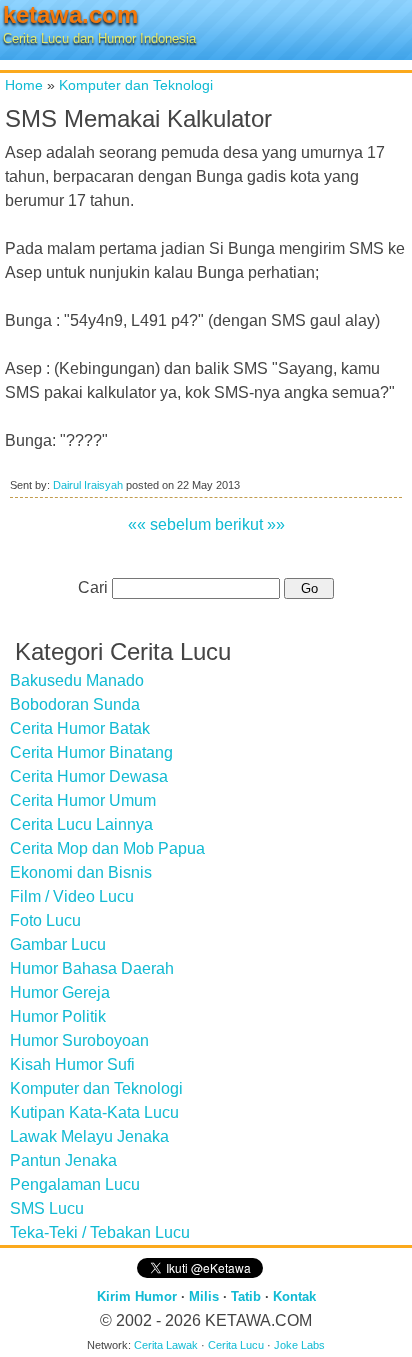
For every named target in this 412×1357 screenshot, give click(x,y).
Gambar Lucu (58, 944)
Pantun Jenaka (63, 1160)
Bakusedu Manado (77, 680)
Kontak (294, 1296)
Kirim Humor (137, 1296)
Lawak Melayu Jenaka (89, 1136)
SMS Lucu (47, 1208)
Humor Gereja (60, 992)
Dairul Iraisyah (88, 485)
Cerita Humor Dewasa (89, 776)
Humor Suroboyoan (79, 1040)
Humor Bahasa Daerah (92, 968)
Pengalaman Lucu (75, 1184)
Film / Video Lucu (72, 896)
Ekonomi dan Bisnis (81, 872)
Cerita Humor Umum (83, 800)
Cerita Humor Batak (80, 728)
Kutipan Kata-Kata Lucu (94, 1112)
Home (24, 85)
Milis (204, 1296)
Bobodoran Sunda (75, 704)
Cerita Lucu (236, 1345)
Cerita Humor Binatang (91, 752)
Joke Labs (299, 1345)
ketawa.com (70, 14)
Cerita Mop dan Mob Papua (107, 848)
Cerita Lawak (166, 1345)
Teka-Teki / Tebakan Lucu (100, 1232)
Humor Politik (58, 1016)
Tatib (246, 1296)
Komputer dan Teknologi (136, 85)
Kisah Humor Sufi (72, 1064)
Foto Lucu (45, 920)
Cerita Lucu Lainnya (81, 824)
